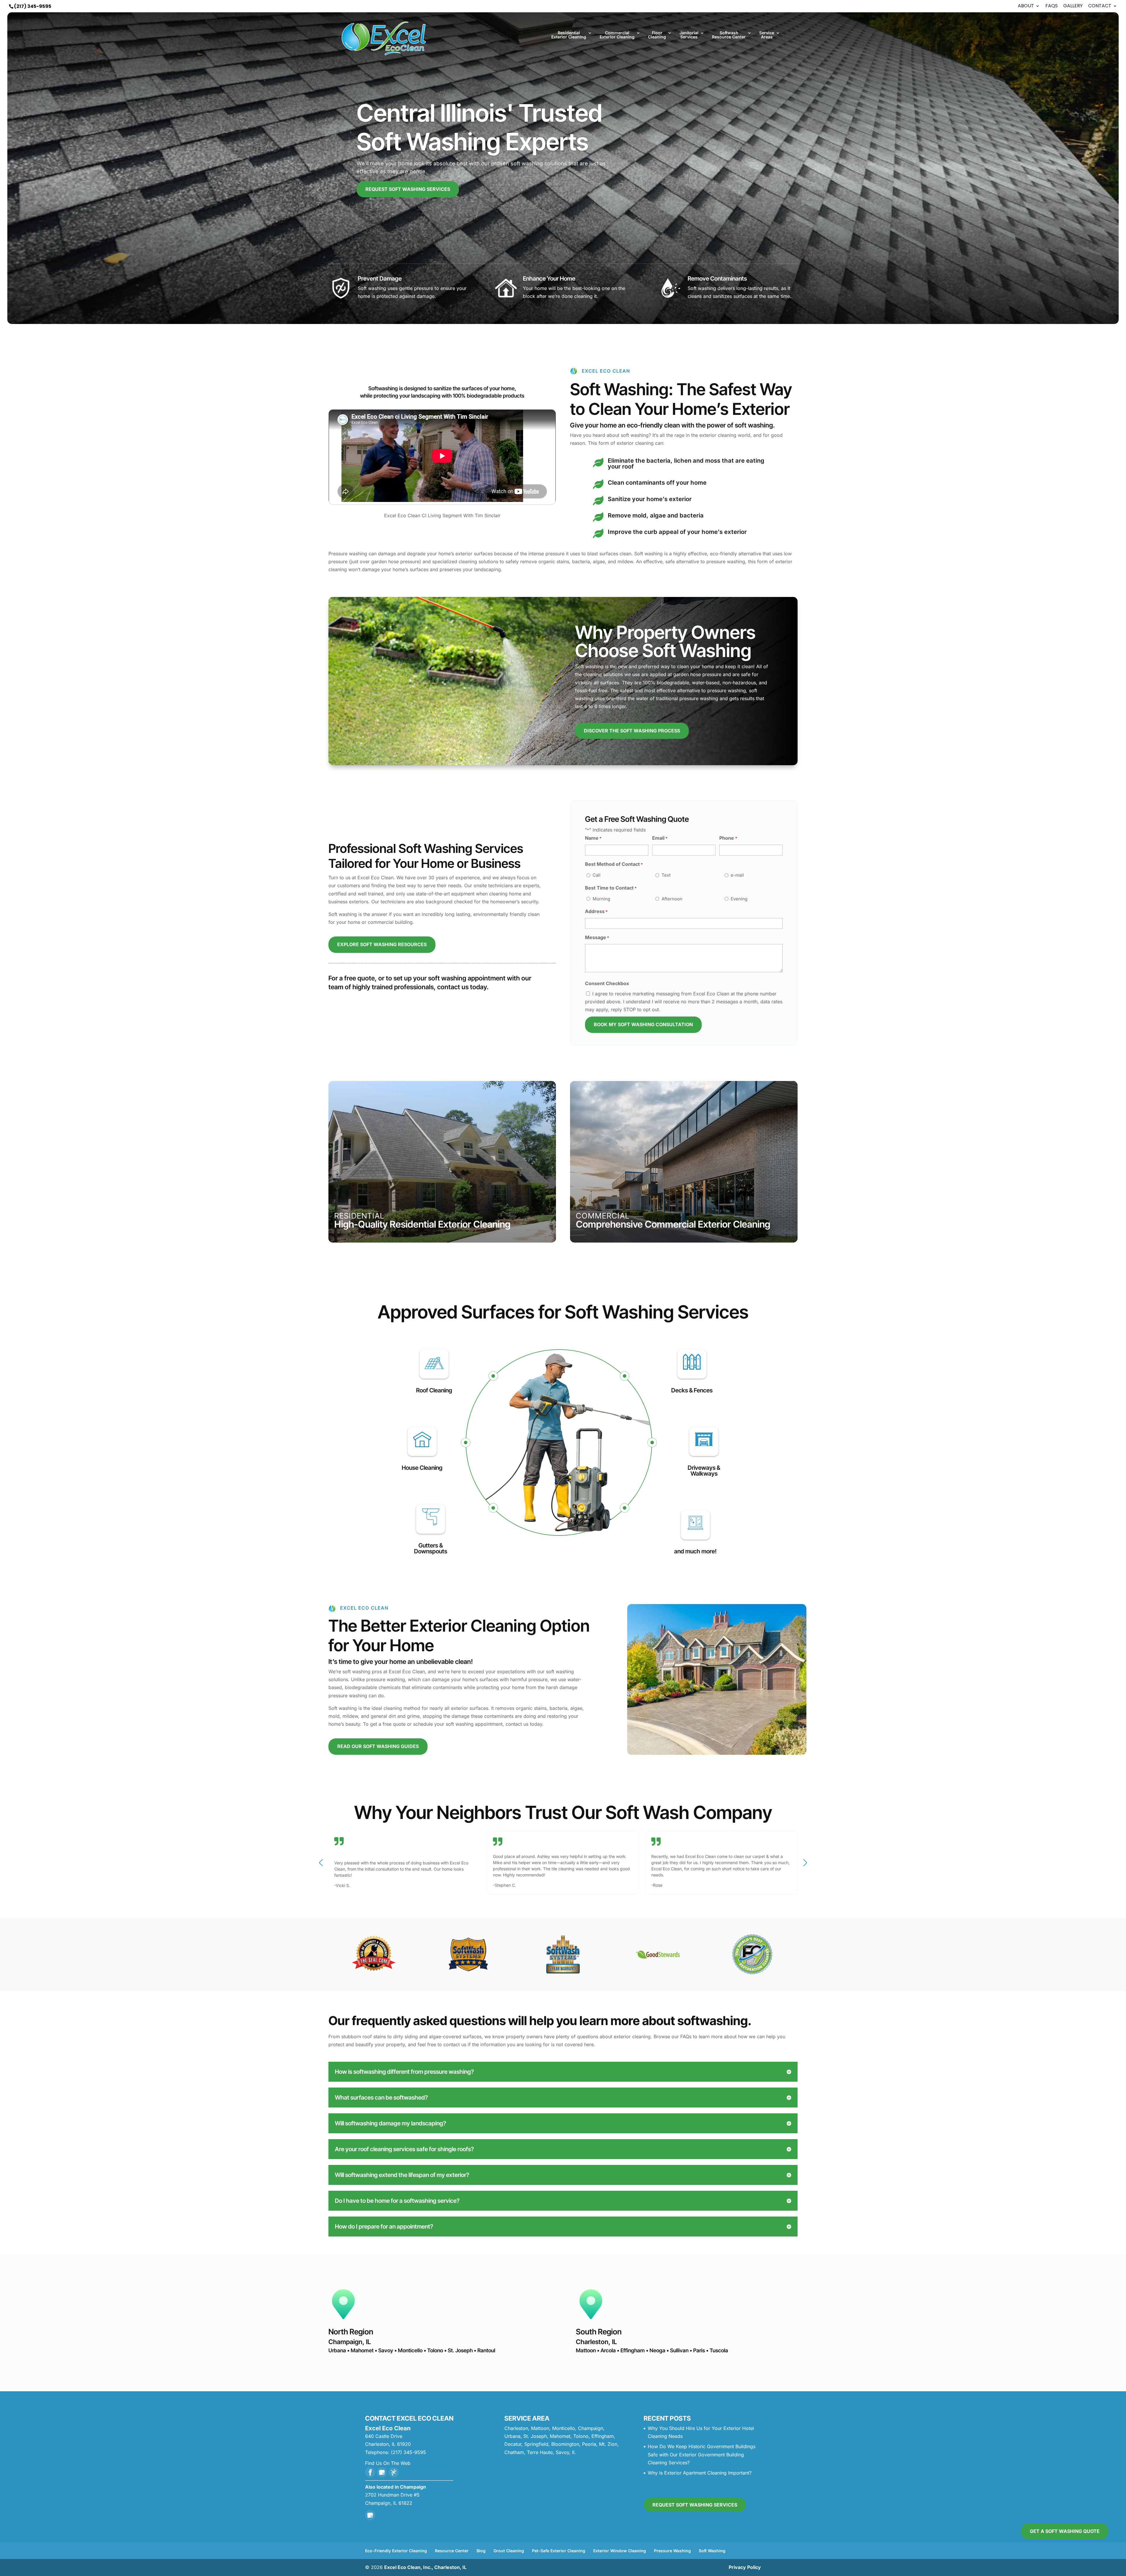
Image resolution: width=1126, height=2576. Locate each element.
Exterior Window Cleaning (620, 2551)
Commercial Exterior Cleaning (617, 35)
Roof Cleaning (434, 1390)
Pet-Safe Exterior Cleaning (559, 2551)
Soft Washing (712, 2551)
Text (666, 875)
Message (597, 937)
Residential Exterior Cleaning (569, 35)
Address (596, 911)
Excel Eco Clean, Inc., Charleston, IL (425, 2567)
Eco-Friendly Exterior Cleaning (396, 2551)
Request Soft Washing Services (408, 189)
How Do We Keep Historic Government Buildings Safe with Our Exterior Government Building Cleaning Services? (702, 2454)
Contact (1100, 6)
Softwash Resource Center (729, 35)
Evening (739, 899)
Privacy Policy (745, 2567)
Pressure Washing (672, 2551)
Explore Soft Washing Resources (382, 944)
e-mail (737, 875)
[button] (805, 1863)
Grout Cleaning (509, 2551)
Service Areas (767, 35)
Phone (728, 838)
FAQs (1052, 6)
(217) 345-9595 (33, 6)
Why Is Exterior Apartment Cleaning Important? (700, 2473)
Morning (601, 899)
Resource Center (452, 2551)
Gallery (1073, 6)
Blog (481, 2551)
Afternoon (672, 899)
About (1026, 6)
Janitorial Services (689, 35)
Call (597, 875)
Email (660, 838)
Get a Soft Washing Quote (1065, 2531)
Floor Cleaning (657, 35)
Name (593, 838)
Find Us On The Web (388, 2463)
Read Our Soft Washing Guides (378, 1746)
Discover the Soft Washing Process (632, 731)
